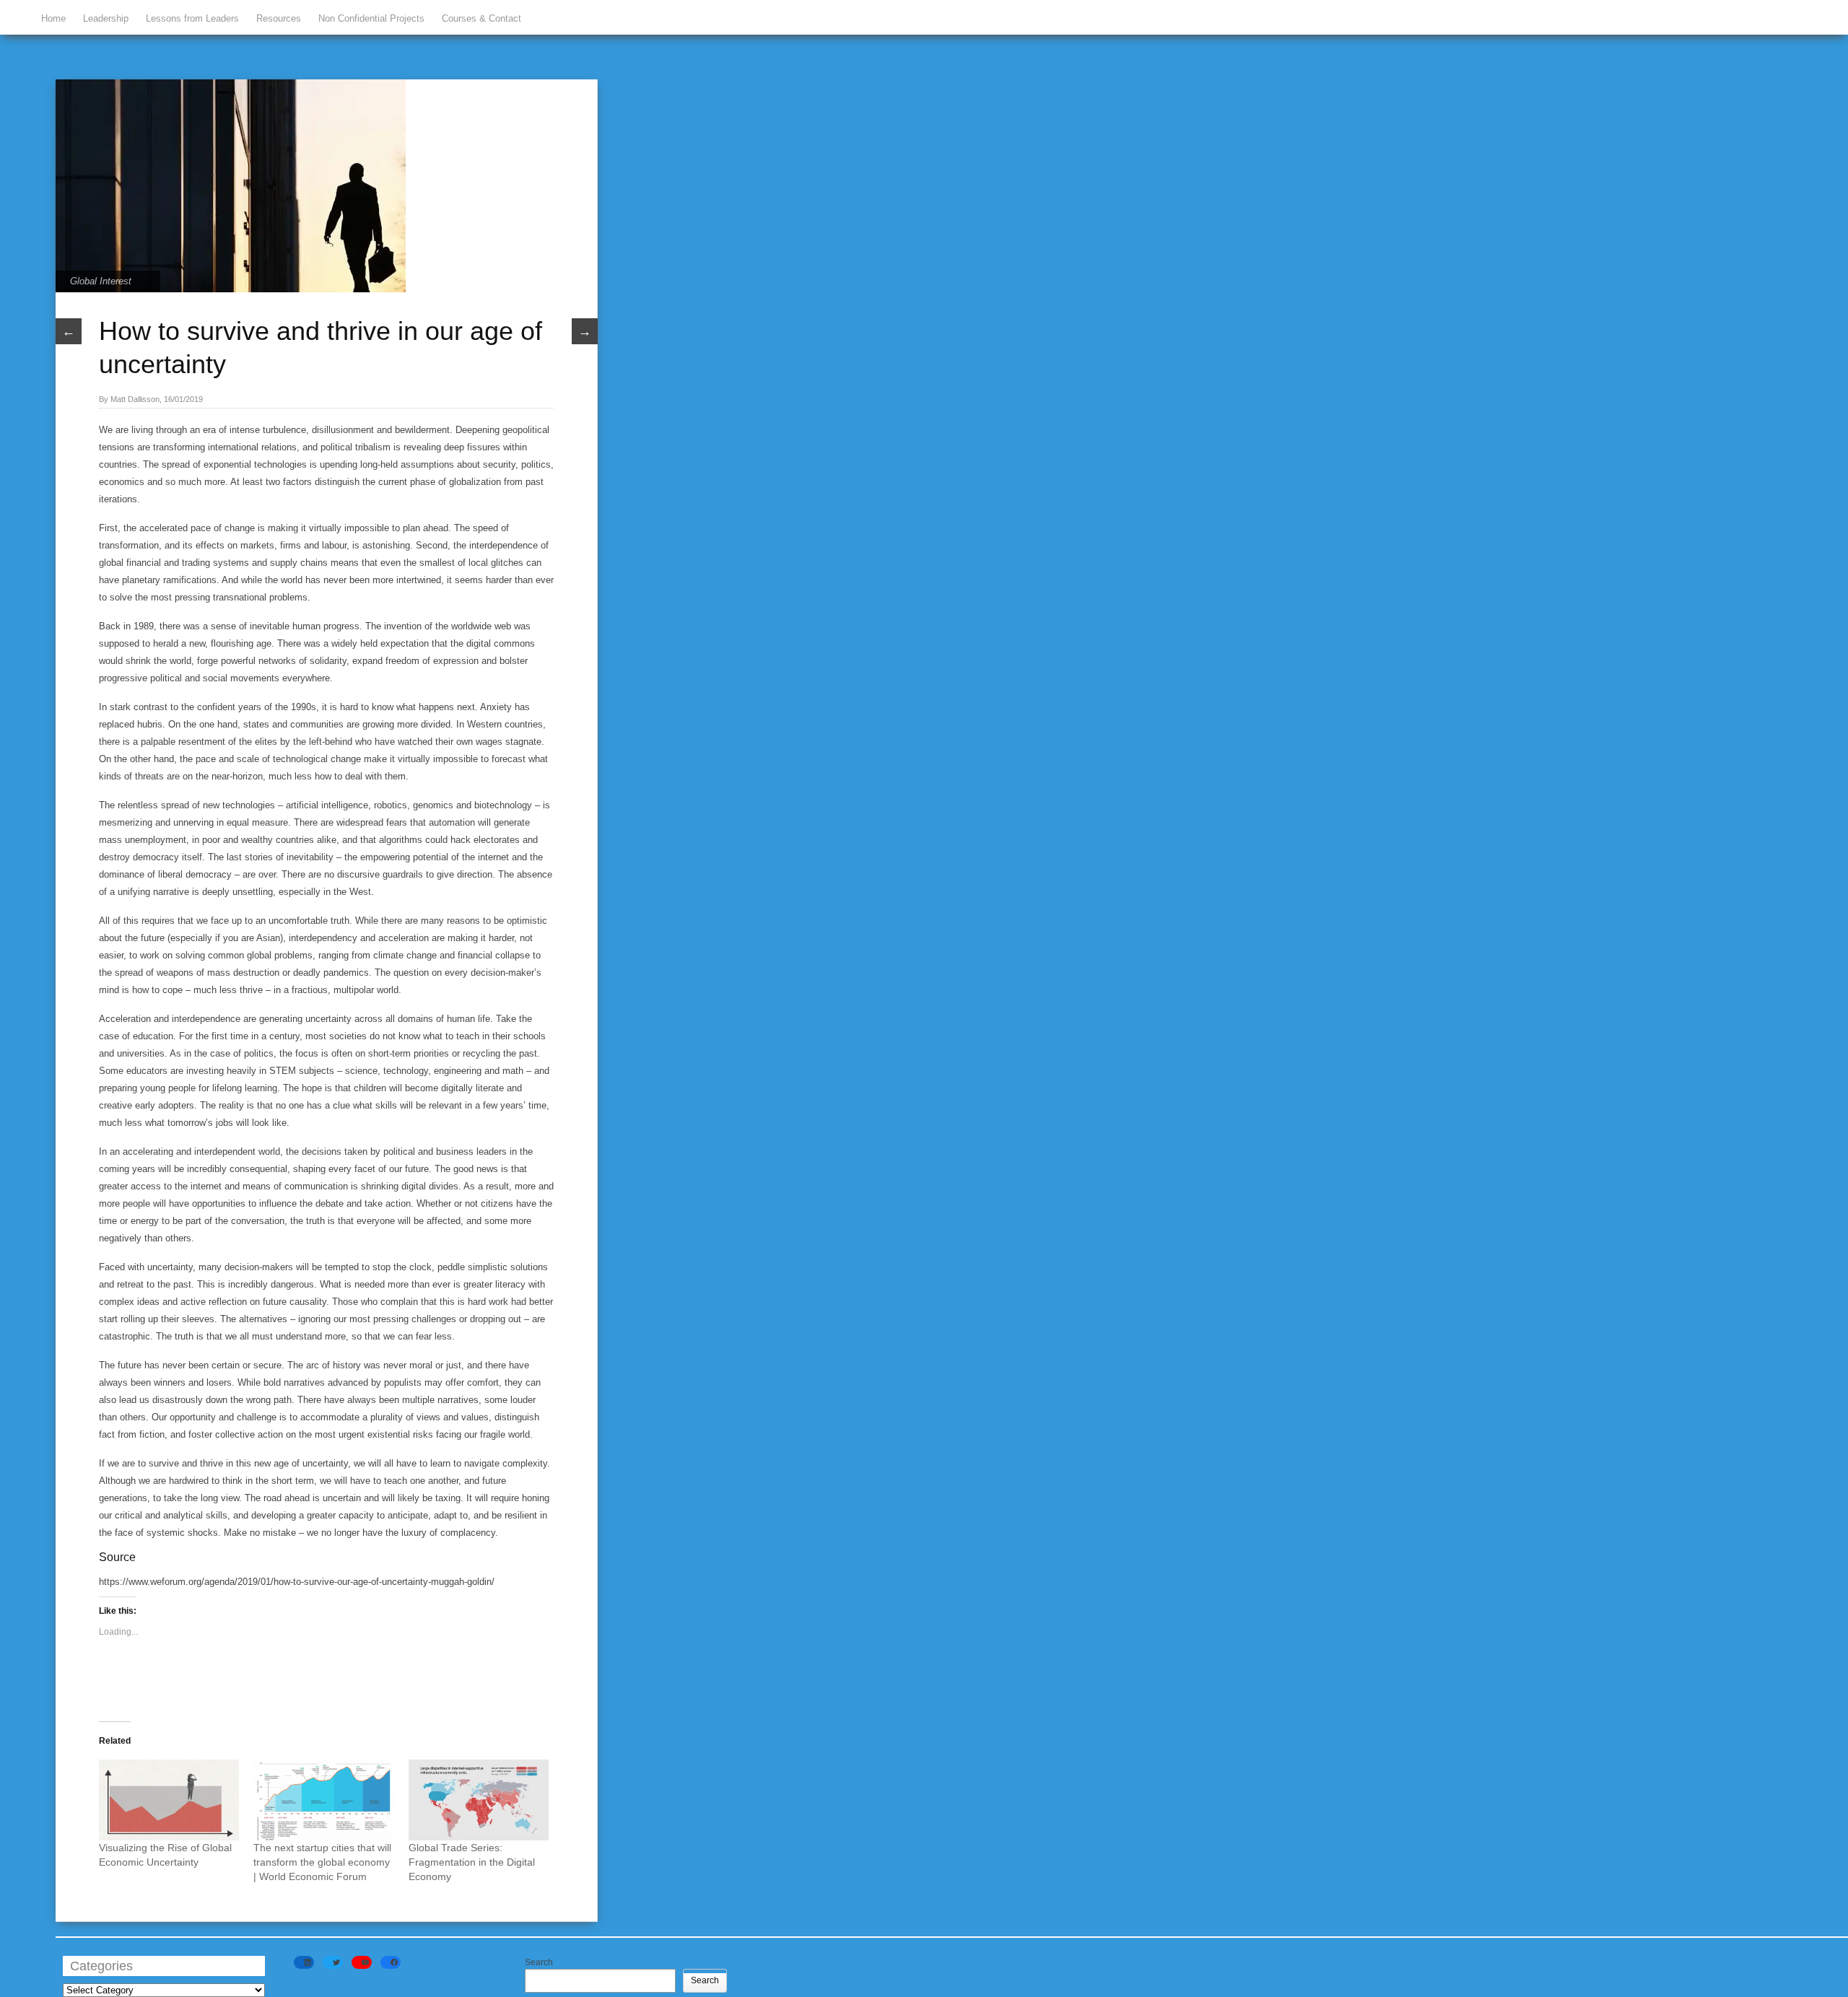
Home (53, 18)
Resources (279, 18)
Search (539, 1962)
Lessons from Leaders (192, 18)
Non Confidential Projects (371, 18)
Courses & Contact (481, 18)
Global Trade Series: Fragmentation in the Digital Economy (472, 1862)
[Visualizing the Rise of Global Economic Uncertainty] (169, 1800)
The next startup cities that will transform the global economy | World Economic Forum (322, 1862)
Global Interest (101, 281)
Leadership (106, 18)
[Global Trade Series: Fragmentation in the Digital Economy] (479, 1800)
